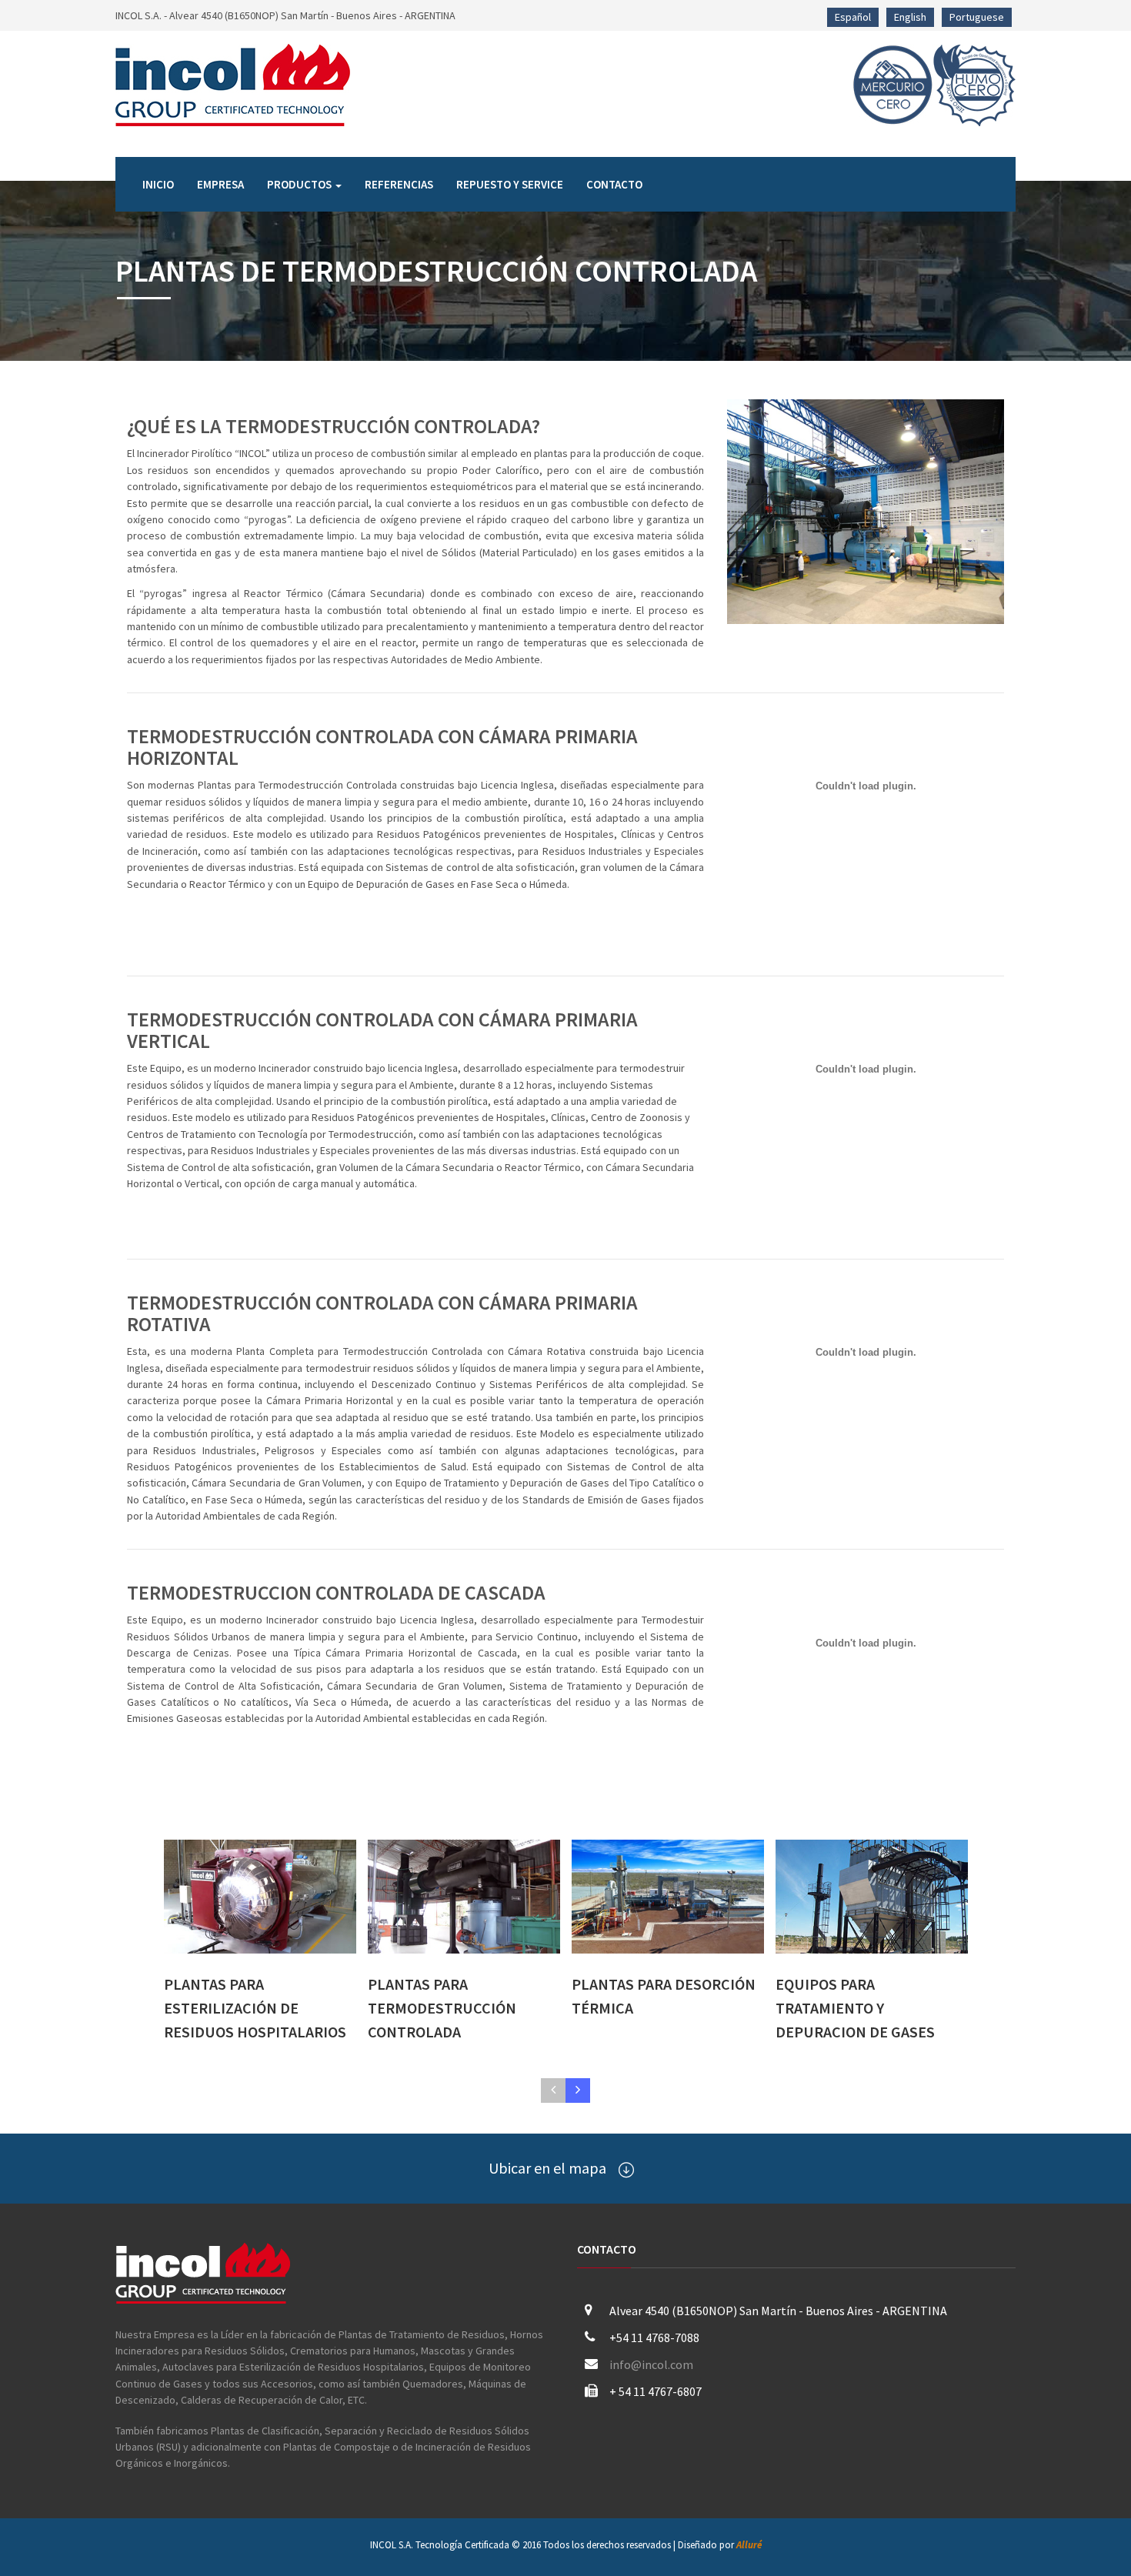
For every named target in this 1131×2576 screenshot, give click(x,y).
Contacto (614, 184)
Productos (300, 184)
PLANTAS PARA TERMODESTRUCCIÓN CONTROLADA (442, 2007)
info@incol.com (651, 2364)
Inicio (158, 184)
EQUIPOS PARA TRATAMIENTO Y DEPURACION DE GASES (855, 2007)
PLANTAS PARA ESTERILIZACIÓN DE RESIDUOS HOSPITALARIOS (255, 2007)
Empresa (220, 184)
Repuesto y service (510, 184)
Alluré (749, 2545)
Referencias (399, 184)
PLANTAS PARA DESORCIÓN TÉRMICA (664, 1996)
